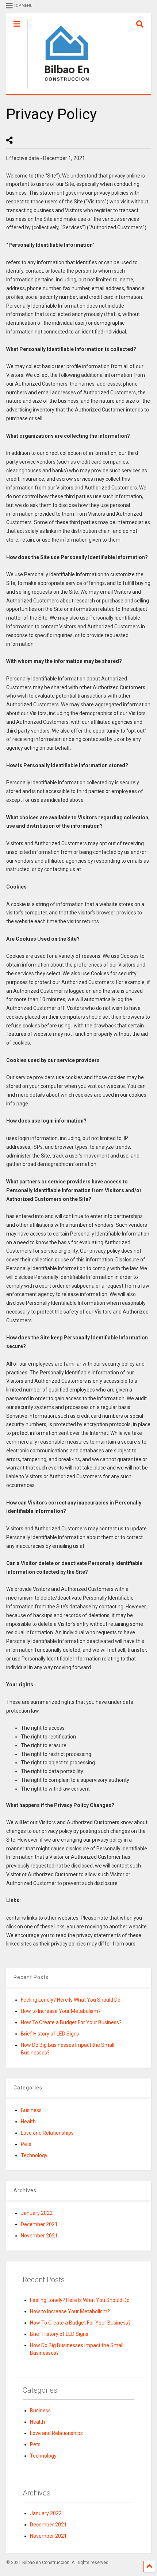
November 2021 (39, 2236)
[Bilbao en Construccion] (63, 89)
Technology (34, 2155)
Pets (26, 2144)
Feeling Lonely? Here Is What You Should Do (71, 2000)
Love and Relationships (47, 2133)
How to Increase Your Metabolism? (61, 2011)
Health (28, 2122)
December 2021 (39, 2224)
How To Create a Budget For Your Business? (71, 2022)
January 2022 (37, 2213)
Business (31, 2110)
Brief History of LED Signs (50, 2034)
